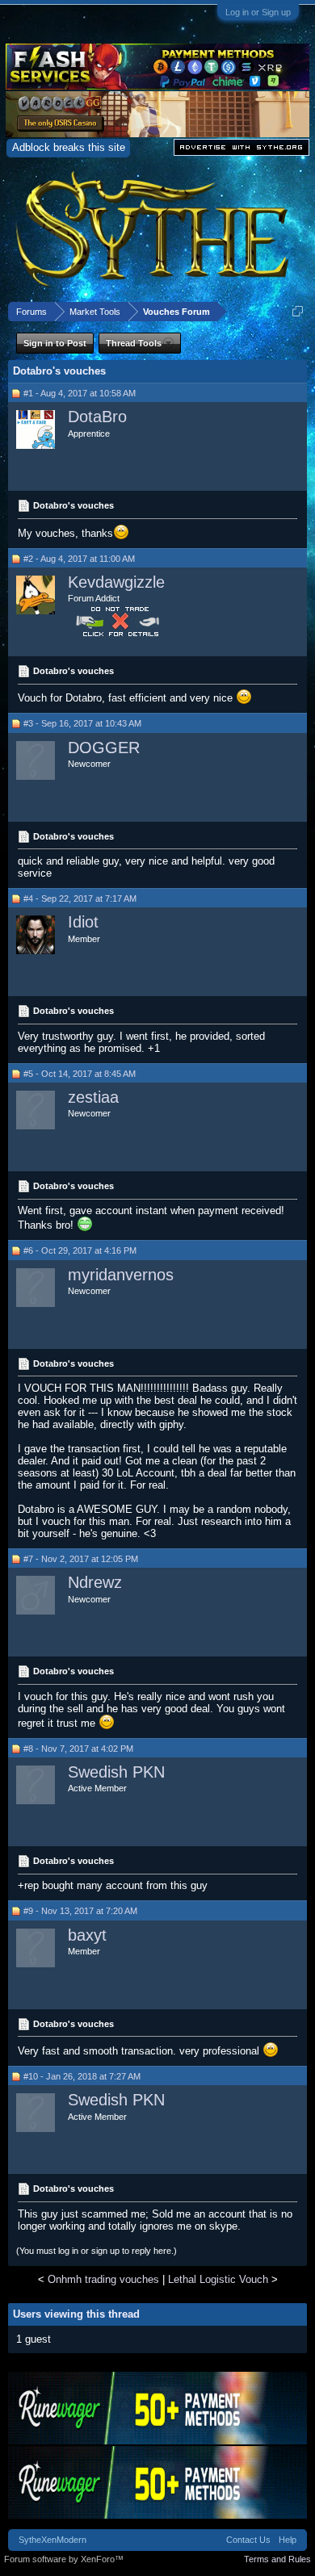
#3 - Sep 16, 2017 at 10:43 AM (82, 723)
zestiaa (93, 1097)
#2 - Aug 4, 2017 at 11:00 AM (79, 559)
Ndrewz (95, 1582)
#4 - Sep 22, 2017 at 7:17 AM (80, 898)
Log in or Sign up (258, 12)
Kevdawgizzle (116, 582)
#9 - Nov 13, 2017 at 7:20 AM (80, 1911)
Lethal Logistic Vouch (218, 2279)
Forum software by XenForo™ (64, 2559)
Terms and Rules (277, 2559)
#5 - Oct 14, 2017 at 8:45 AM (80, 1074)
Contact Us (248, 2540)
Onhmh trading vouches (103, 2279)
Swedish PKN (116, 1772)
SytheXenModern (52, 2540)
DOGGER (104, 748)
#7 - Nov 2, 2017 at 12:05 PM (81, 1559)
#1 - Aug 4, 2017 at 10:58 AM (80, 393)
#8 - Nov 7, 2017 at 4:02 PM (78, 1749)
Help (288, 2540)
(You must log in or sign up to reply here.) (97, 2251)
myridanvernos (121, 1275)
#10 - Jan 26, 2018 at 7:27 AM (82, 2076)
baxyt (87, 1935)
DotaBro (97, 417)
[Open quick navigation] (298, 311)
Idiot (83, 922)
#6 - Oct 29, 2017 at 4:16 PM (80, 1250)
